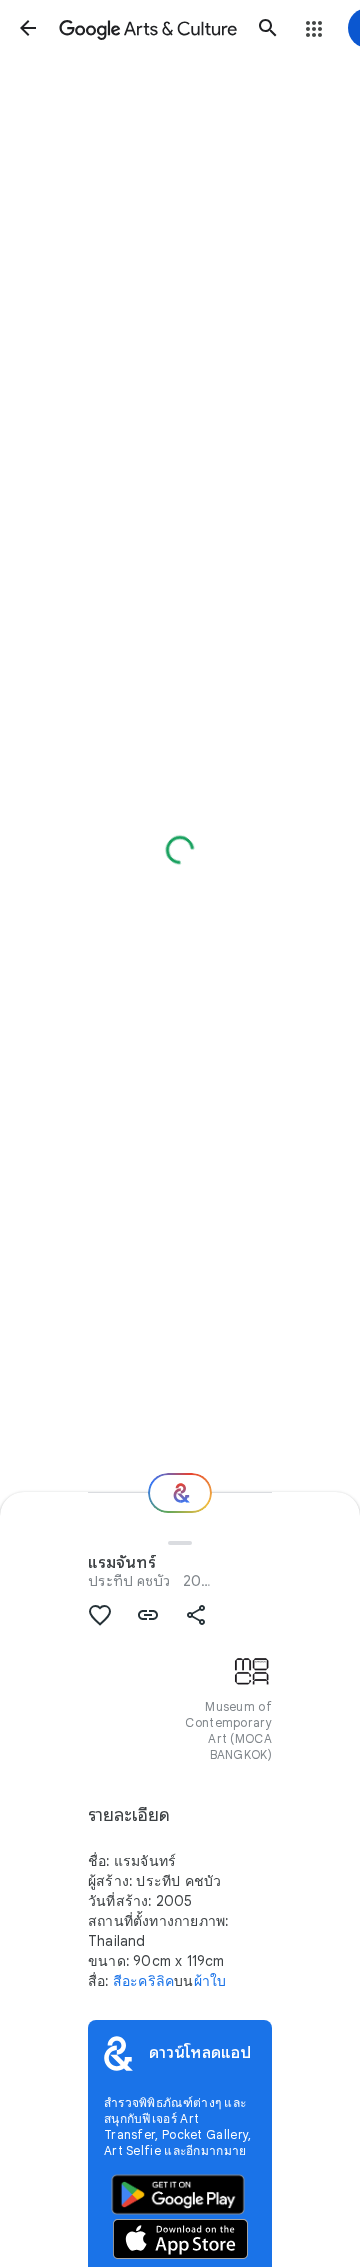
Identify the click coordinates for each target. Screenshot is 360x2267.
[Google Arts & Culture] (148, 28)
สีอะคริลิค (143, 1981)
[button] (28, 28)
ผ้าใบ (210, 1981)
